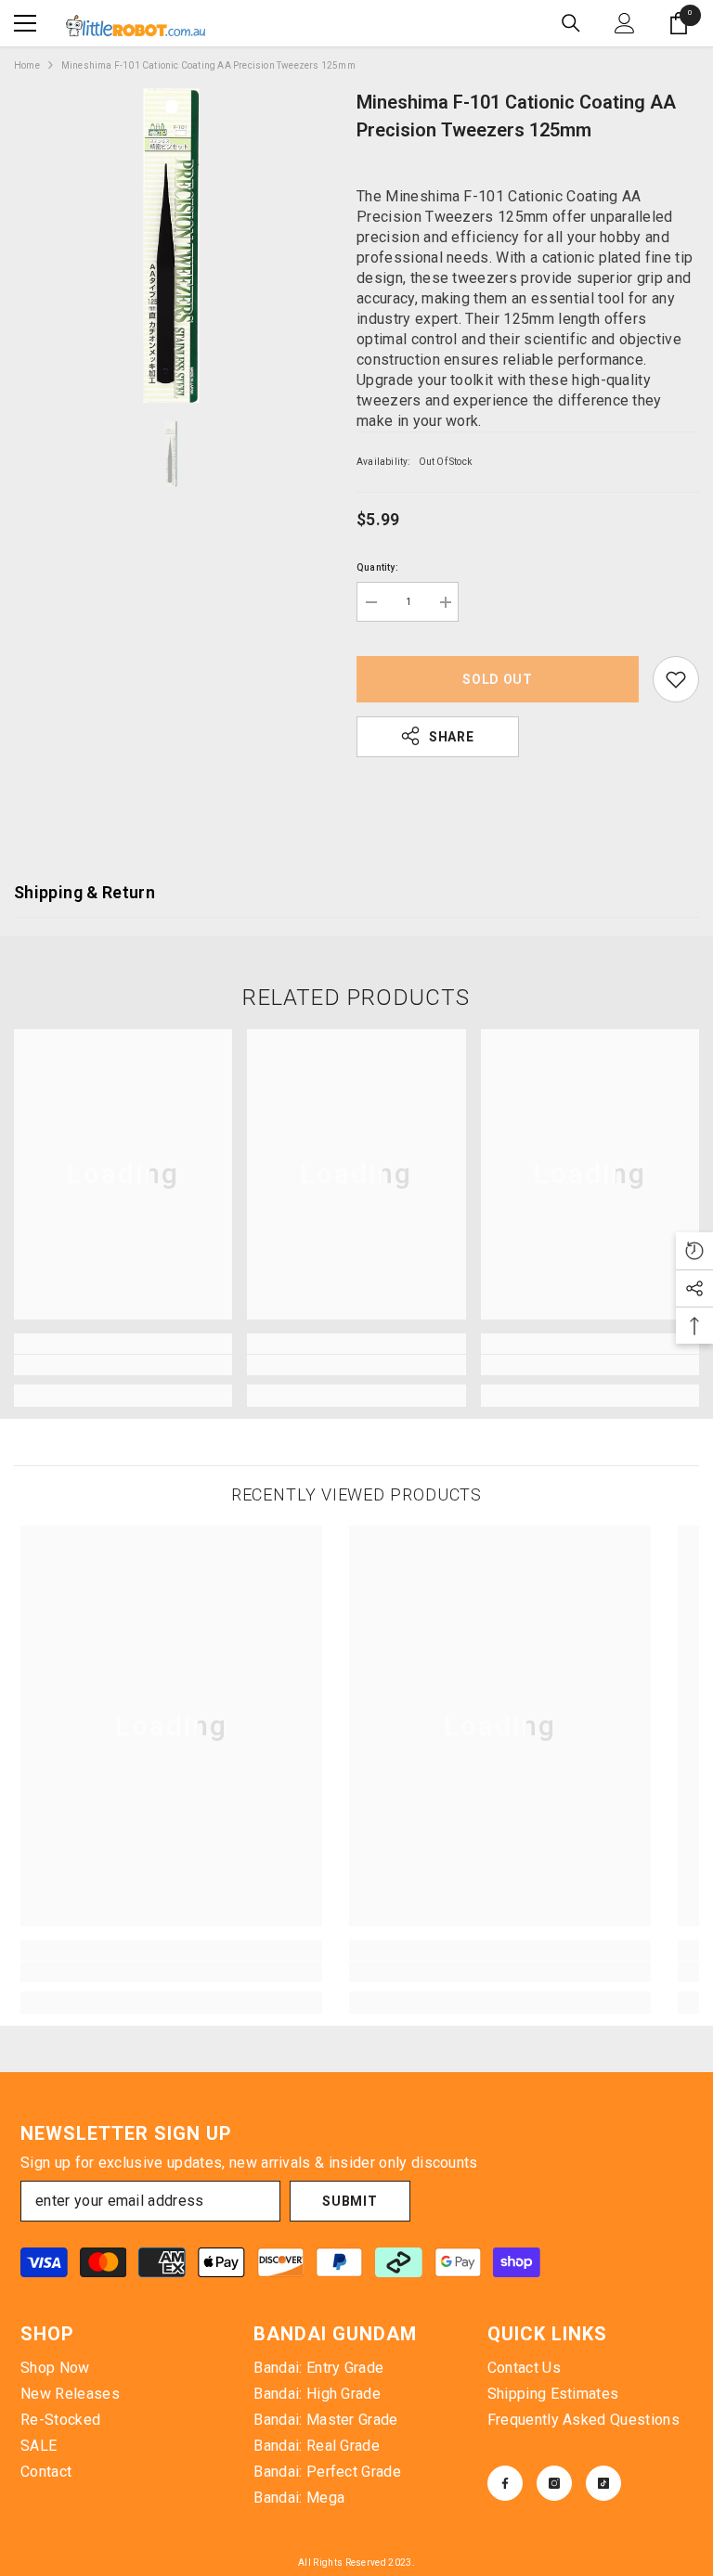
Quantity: (377, 567)
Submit (350, 2201)
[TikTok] (603, 2483)
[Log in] (625, 23)
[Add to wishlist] (676, 679)
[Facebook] (505, 2483)
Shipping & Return (84, 892)
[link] (123, 1365)
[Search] (571, 23)
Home (27, 65)
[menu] (25, 23)
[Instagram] (554, 2483)
